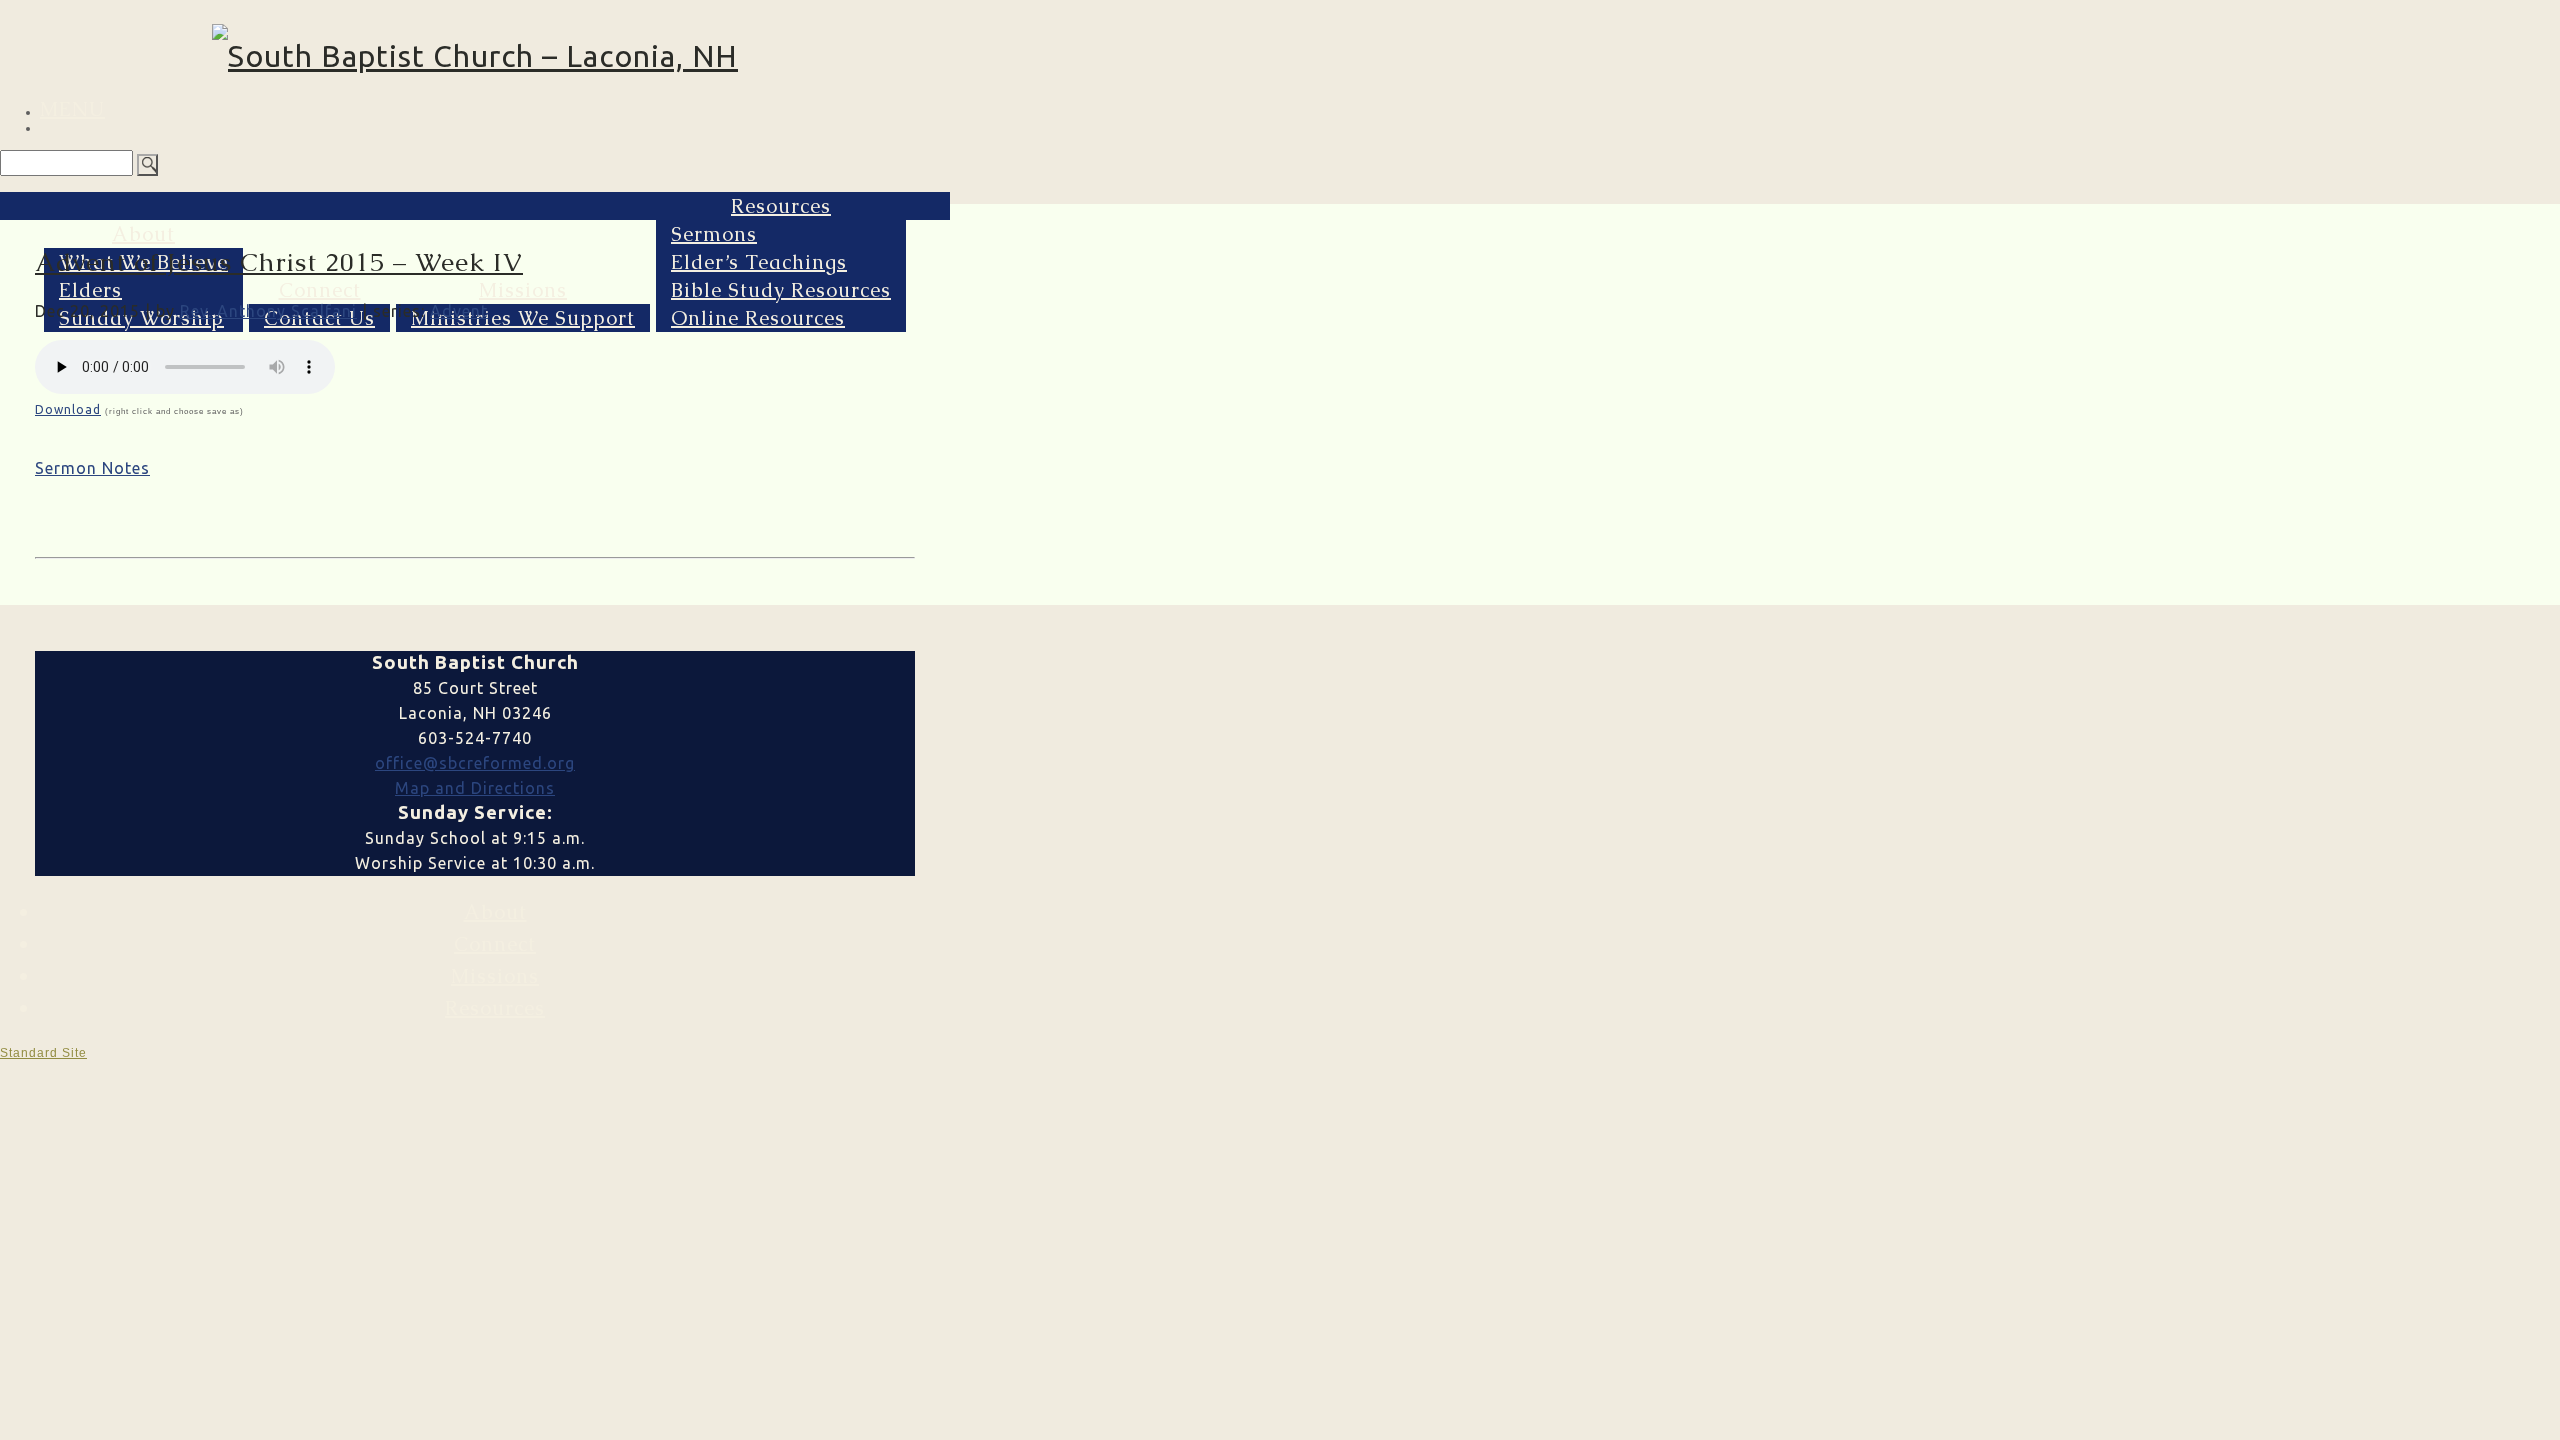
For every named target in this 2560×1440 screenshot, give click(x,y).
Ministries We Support (523, 318)
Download (68, 409)
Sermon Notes (92, 468)
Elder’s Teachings (759, 262)
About (143, 234)
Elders (90, 290)
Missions (523, 290)
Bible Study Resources (781, 290)
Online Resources (758, 318)
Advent (459, 311)
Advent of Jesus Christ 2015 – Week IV (279, 262)
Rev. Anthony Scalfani (268, 311)
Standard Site (43, 1053)
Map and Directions (475, 788)
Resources (781, 206)
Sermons (714, 234)
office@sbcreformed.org (475, 763)
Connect (320, 290)
